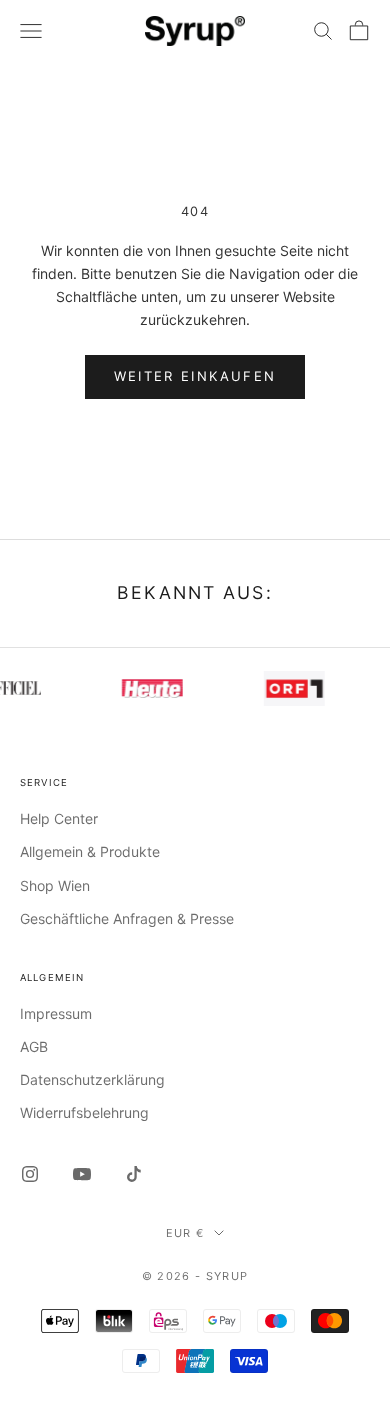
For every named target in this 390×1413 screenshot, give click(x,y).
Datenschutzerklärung (92, 1079)
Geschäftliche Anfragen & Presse (127, 918)
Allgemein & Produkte (90, 851)
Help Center (59, 818)
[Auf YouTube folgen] (82, 1174)
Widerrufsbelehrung (84, 1112)
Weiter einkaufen (195, 376)
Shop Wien (55, 885)
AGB (34, 1046)
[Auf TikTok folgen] (134, 1174)
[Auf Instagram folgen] (30, 1174)
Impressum (56, 1013)
